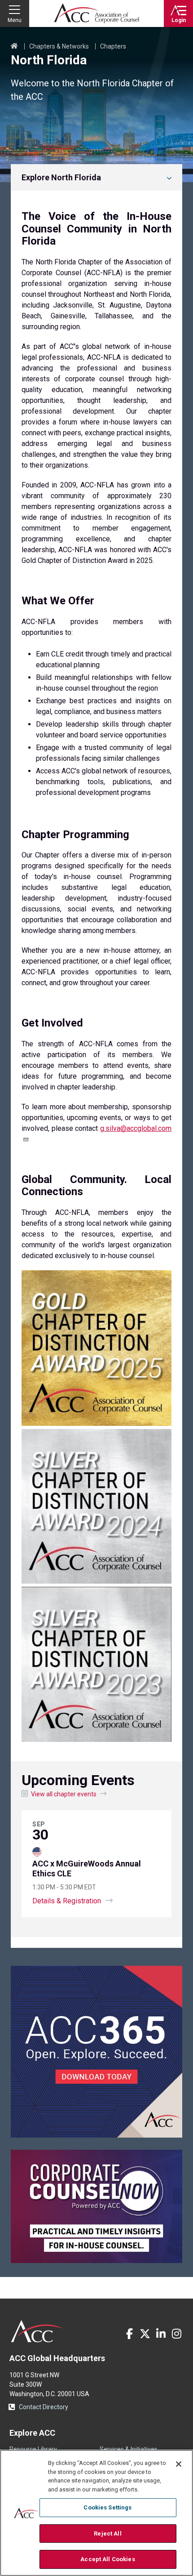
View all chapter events (64, 1794)
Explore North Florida (61, 177)
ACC (37, 2331)
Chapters (113, 46)
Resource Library (33, 2449)
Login (179, 20)
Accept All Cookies (107, 2559)
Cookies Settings (107, 2507)
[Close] (179, 2464)
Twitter (145, 2334)
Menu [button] (15, 20)
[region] (96, 2513)
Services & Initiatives (129, 2449)
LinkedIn (161, 2334)
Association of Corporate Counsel (96, 13)
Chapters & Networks (59, 46)
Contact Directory (44, 2407)
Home (14, 46)
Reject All (107, 2534)
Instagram (176, 2334)
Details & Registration (67, 1901)
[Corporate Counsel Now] (96, 2261)
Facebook (129, 2334)
